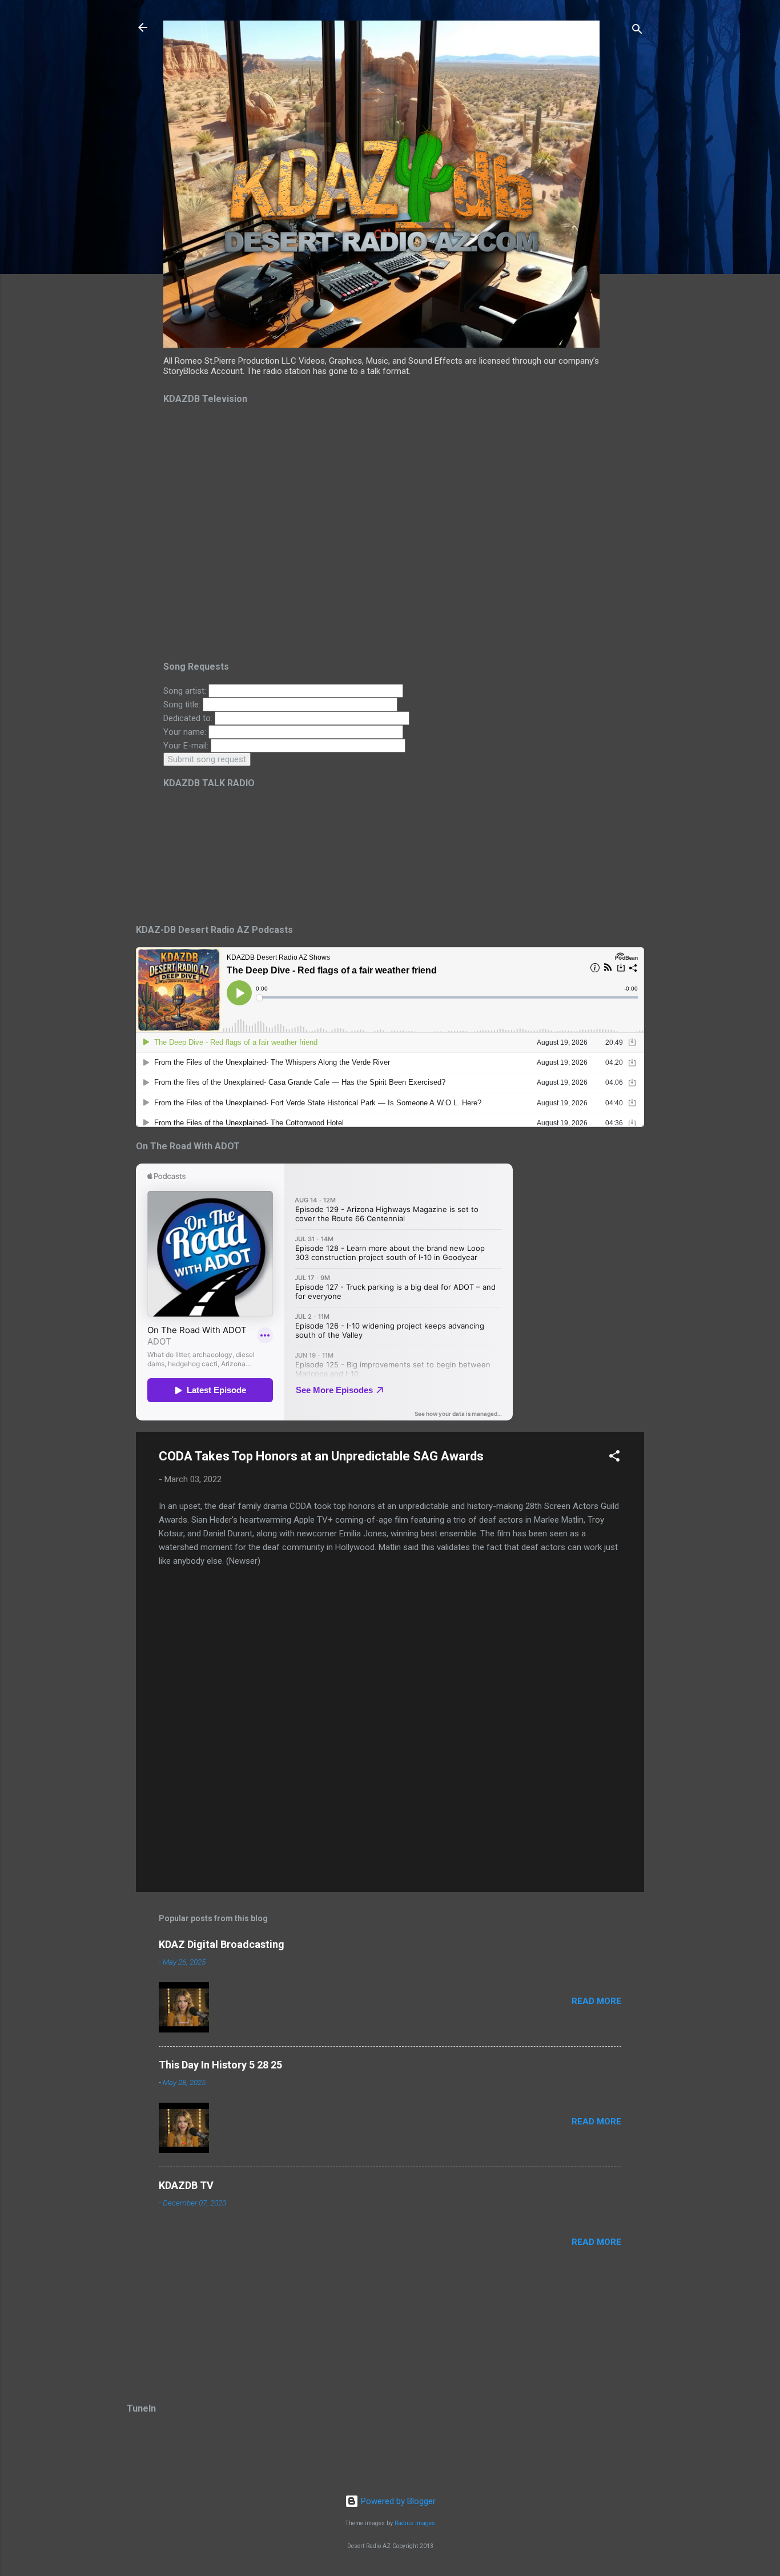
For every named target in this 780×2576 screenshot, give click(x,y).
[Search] (637, 31)
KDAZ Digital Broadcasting (222, 1944)
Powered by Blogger (397, 2501)
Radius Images (415, 2523)
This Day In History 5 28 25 (220, 2065)
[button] (614, 1458)
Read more (596, 2001)
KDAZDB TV (186, 2185)
